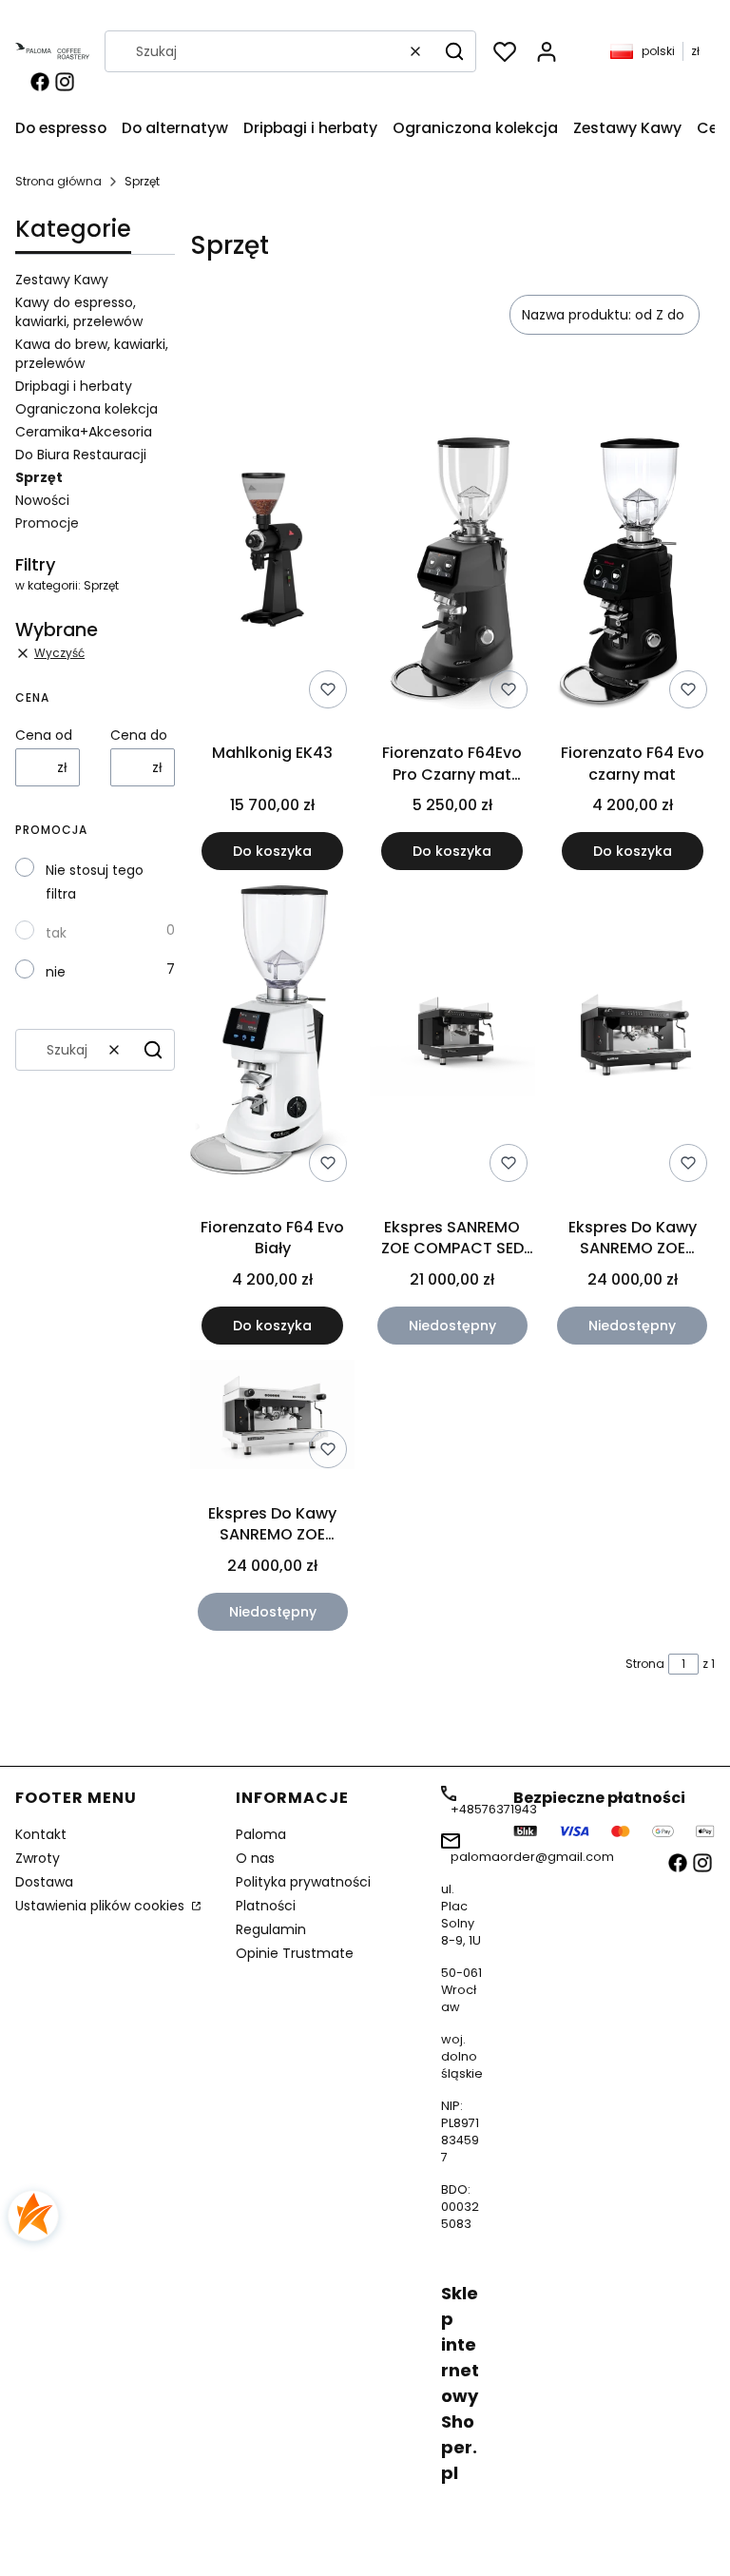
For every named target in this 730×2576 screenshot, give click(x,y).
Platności (266, 1906)
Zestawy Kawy (62, 280)
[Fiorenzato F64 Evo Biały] (272, 1037)
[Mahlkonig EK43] (272, 553)
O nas (255, 1858)
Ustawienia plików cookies (102, 1906)
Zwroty (38, 1858)
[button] (454, 51)
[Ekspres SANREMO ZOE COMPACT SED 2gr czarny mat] (452, 1038)
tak (56, 933)
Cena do (139, 735)
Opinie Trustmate (295, 1953)
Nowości (42, 500)
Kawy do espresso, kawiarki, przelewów (79, 312)
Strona (645, 1664)
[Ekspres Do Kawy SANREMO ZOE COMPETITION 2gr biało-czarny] (272, 1418)
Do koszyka (272, 851)
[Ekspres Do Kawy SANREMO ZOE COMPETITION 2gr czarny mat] (633, 1037)
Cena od (44, 735)
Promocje (47, 523)
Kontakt (41, 1834)
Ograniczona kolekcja (86, 409)
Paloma (261, 1834)
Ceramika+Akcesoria (84, 432)
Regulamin (271, 1929)
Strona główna (58, 181)
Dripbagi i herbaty (74, 386)
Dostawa (44, 1882)
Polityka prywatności (303, 1882)
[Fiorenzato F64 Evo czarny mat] (633, 553)
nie (56, 972)
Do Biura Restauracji (81, 455)
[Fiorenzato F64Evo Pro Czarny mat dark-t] (452, 553)
